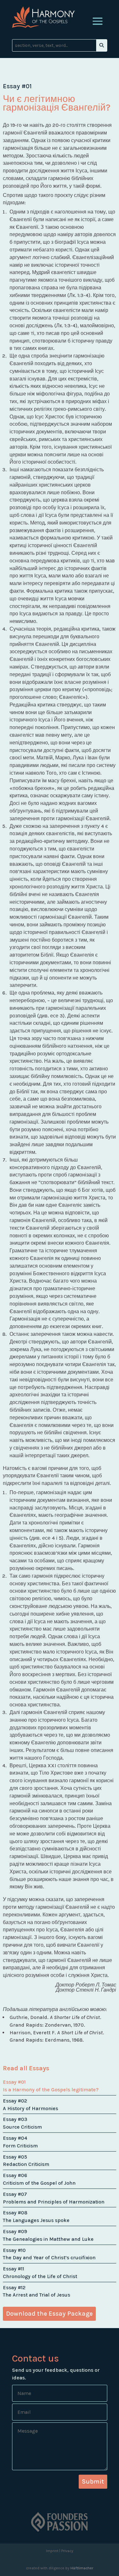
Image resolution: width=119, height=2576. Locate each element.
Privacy (67, 2551)
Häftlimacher (82, 2568)
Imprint (52, 2551)
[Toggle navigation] (98, 21)
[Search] (102, 45)
